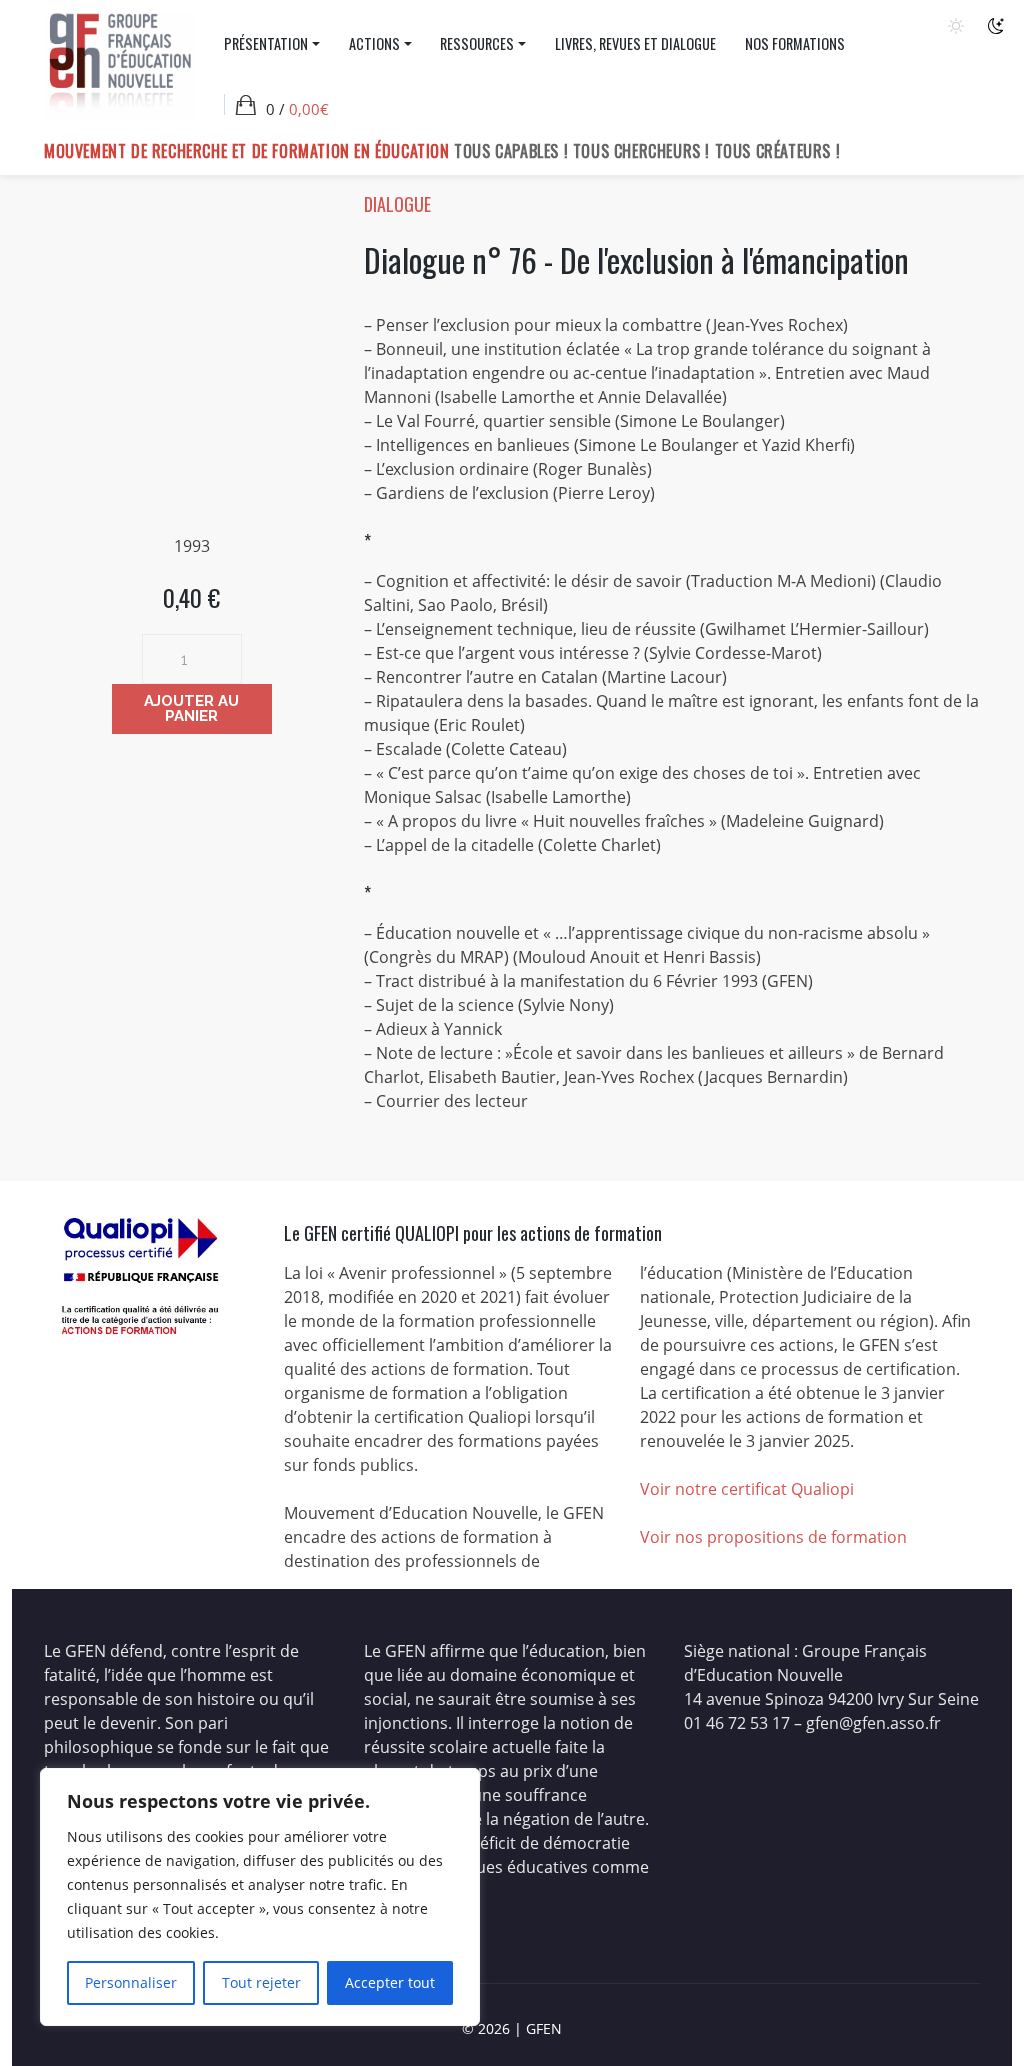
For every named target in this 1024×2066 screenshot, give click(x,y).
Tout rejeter (261, 1982)
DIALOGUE (397, 204)
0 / (297, 109)
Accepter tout (390, 1982)
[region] (260, 1897)
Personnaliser (131, 1982)
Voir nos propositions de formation (773, 1537)
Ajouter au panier (191, 708)
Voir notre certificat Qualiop (745, 1489)
